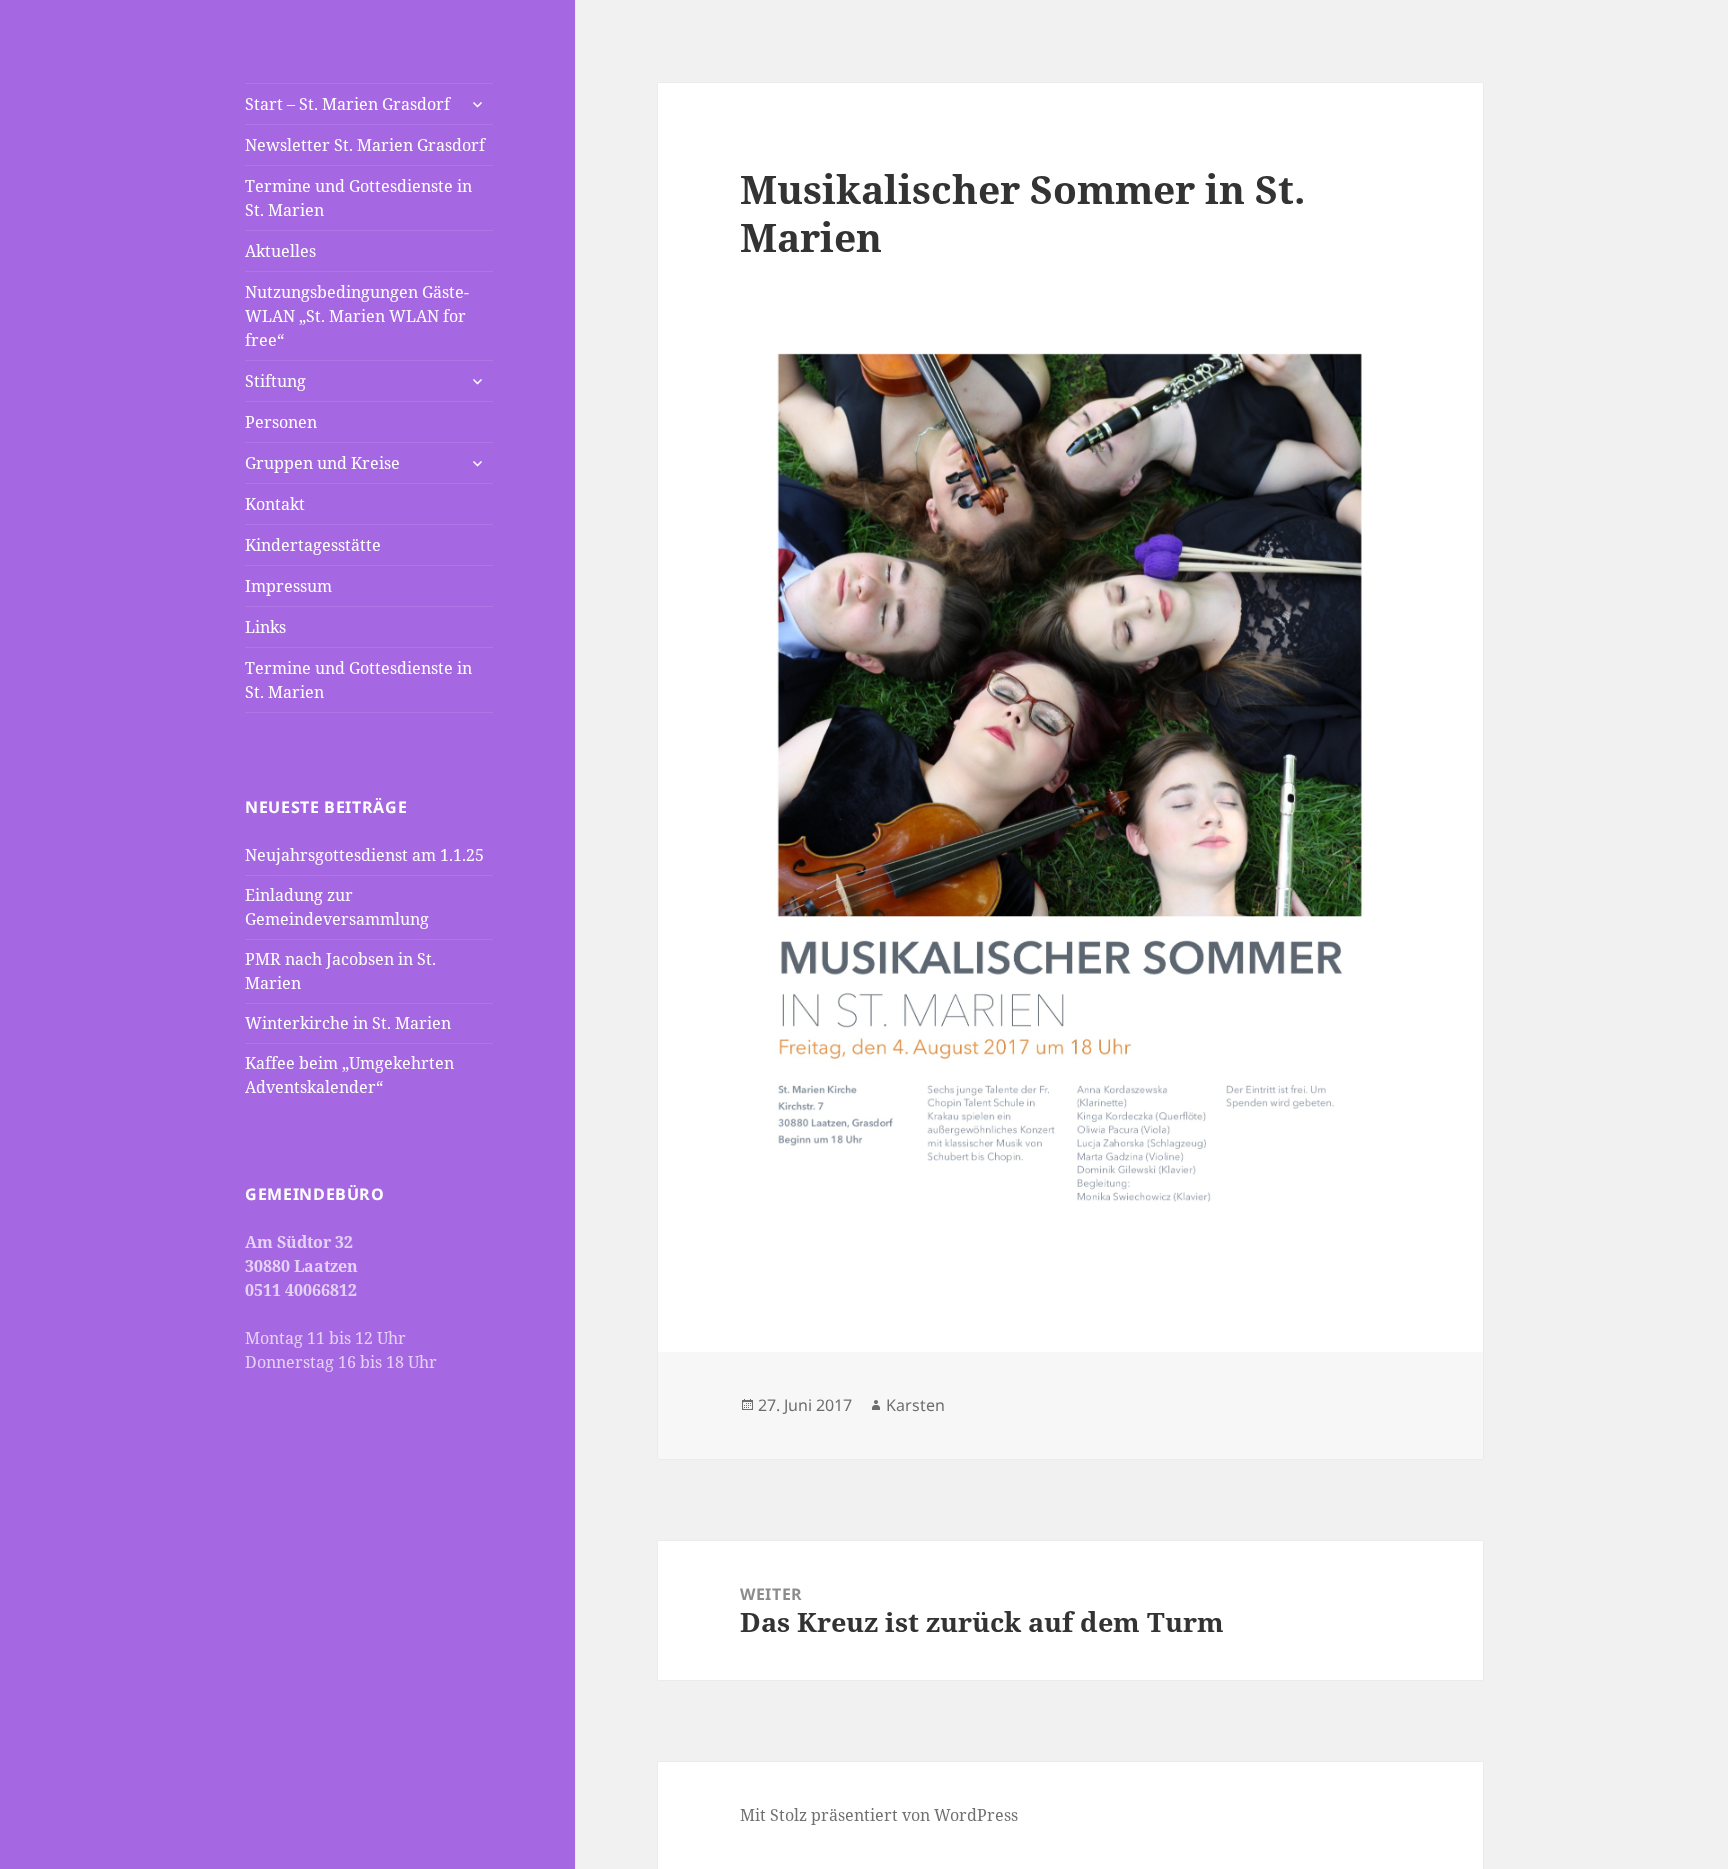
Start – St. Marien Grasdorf (347, 104)
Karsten (915, 1405)
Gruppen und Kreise (322, 463)
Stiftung (275, 381)
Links (265, 627)
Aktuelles (280, 251)
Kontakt (275, 504)
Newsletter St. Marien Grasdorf (365, 145)
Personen (281, 422)
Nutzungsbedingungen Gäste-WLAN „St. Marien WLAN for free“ (357, 316)
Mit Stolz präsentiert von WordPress (879, 1815)
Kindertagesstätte (313, 545)
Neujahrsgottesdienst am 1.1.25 (364, 855)
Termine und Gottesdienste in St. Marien (358, 198)
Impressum (288, 586)
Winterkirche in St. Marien (348, 1023)
